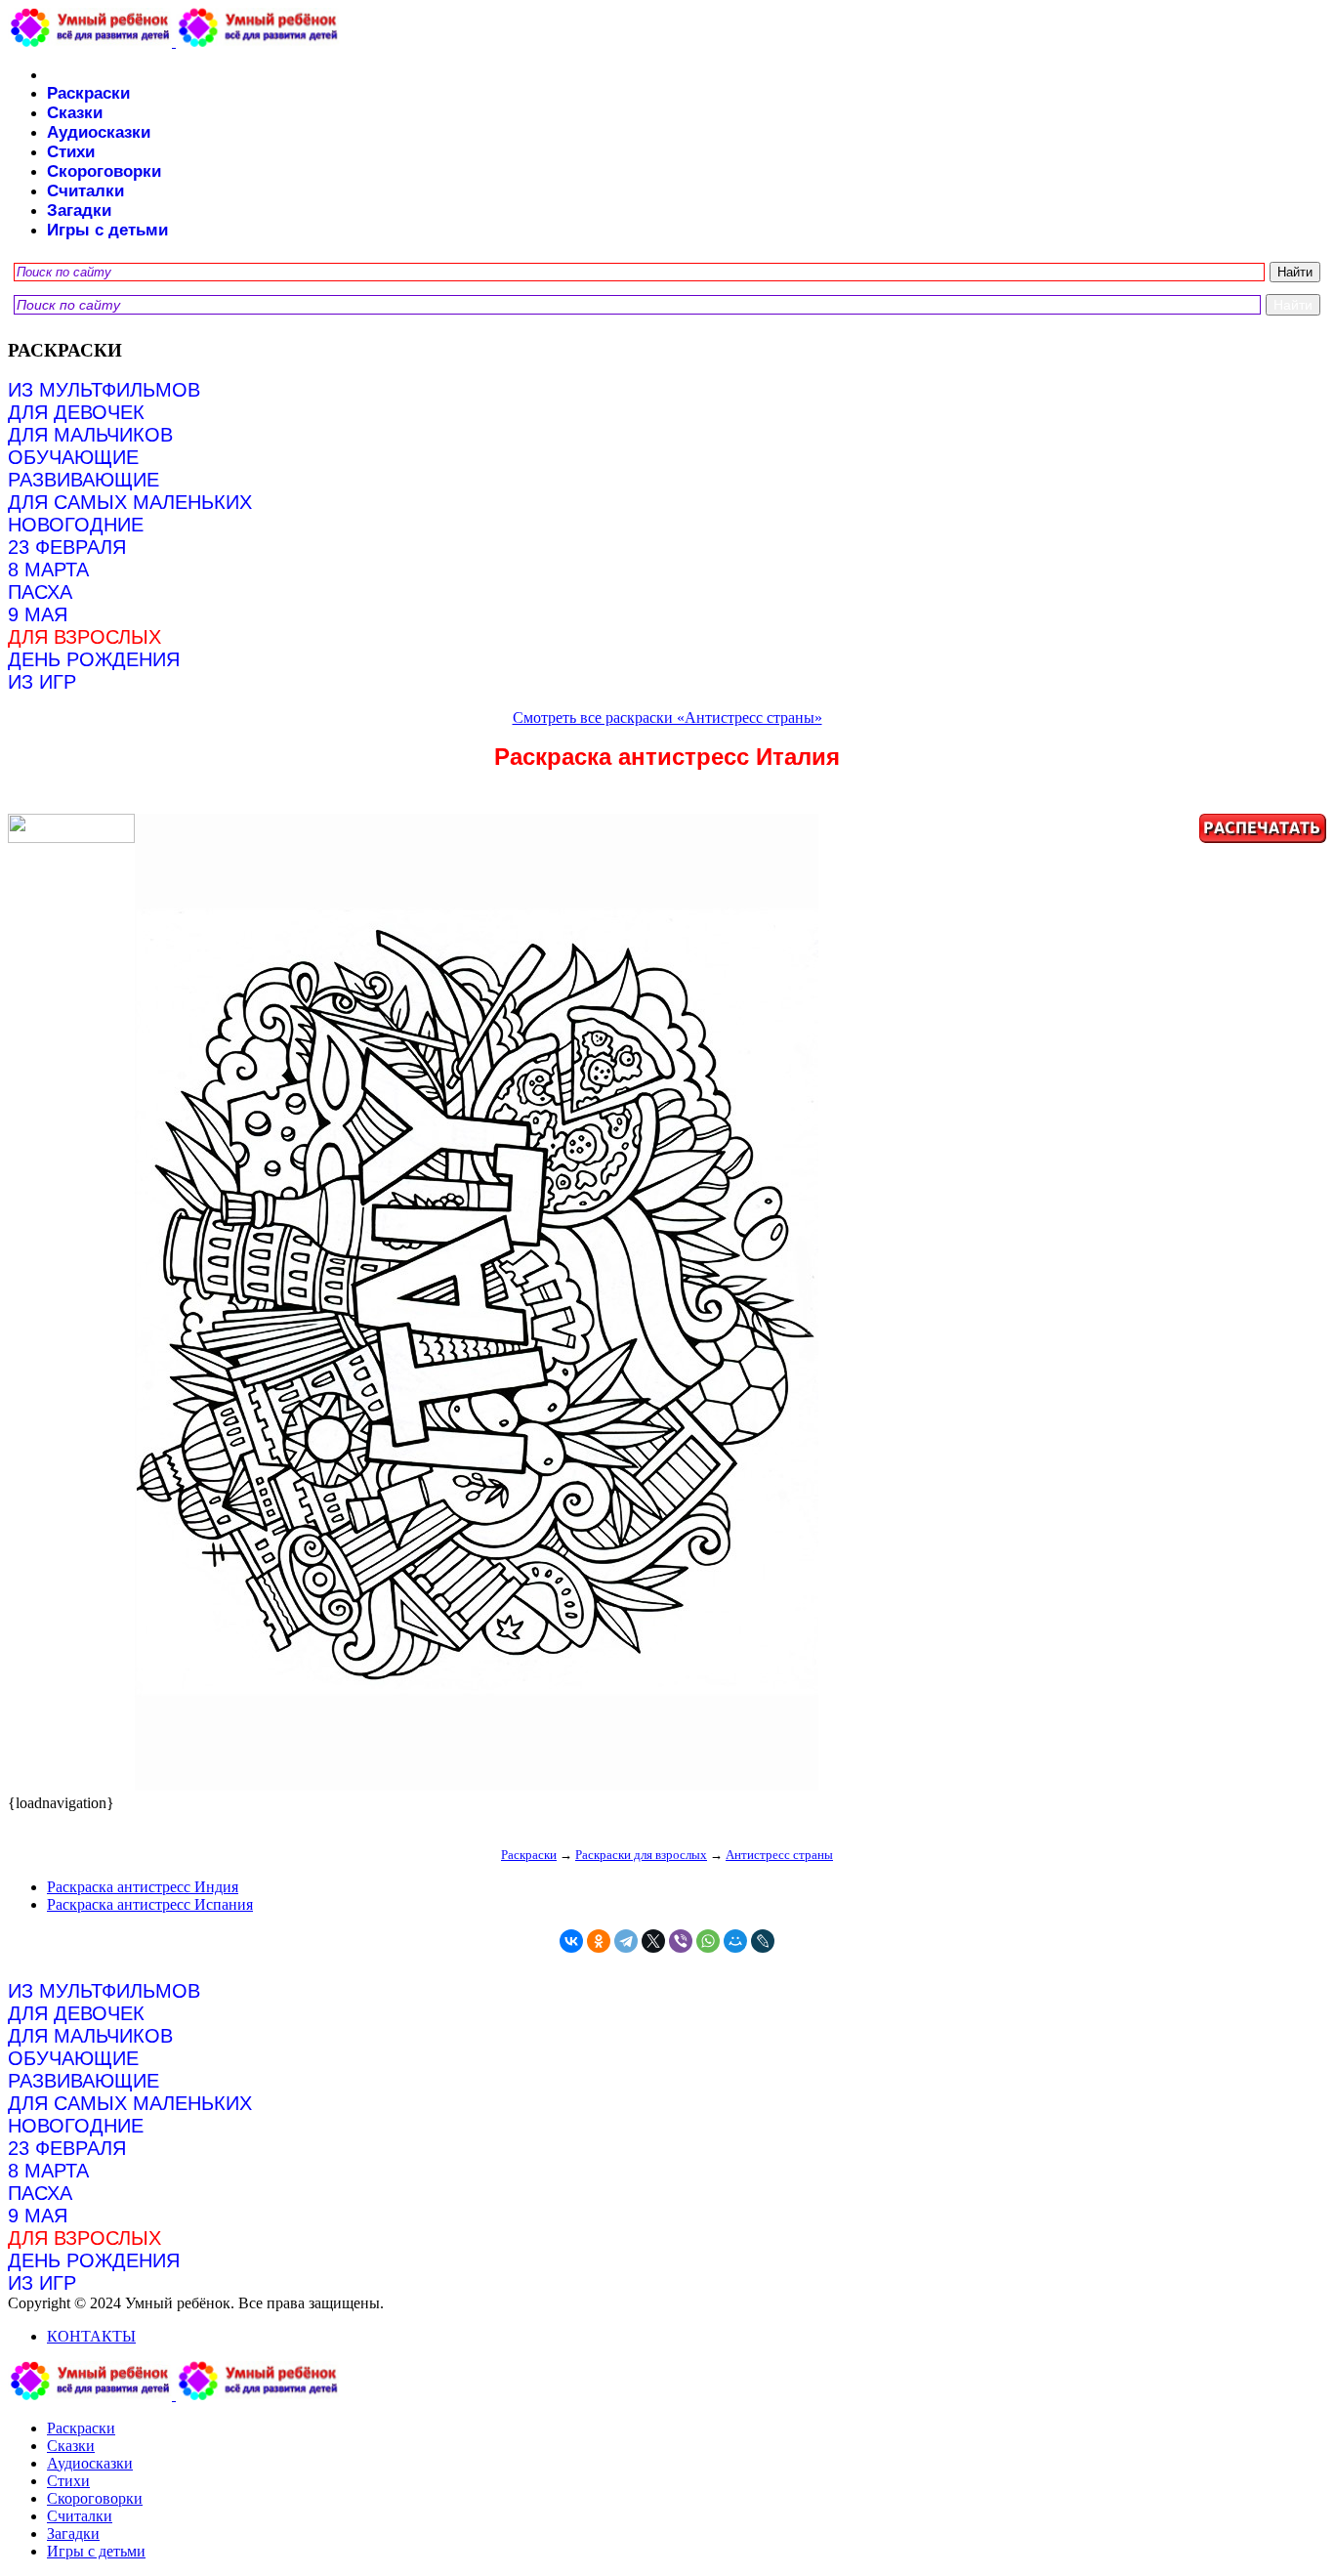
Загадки (79, 211)
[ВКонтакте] (571, 1941)
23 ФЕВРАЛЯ (67, 547)
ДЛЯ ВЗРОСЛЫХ (84, 637)
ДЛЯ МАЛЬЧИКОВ (90, 435)
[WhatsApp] (708, 1941)
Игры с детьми (107, 230)
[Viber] (681, 1941)
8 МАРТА (48, 570)
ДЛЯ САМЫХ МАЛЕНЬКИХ (130, 502)
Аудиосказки (99, 132)
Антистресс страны (779, 1855)
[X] (653, 1941)
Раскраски (88, 93)
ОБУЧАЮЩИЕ (73, 457)
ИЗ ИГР (42, 682)
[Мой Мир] (735, 1941)
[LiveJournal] (763, 1941)
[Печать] (667, 1304)
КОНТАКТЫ (91, 2336)
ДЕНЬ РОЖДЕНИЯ (94, 659)
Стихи (71, 152)
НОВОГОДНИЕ (76, 525)
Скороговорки (104, 171)
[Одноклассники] (599, 1941)
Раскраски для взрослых (641, 1855)
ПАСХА (40, 592)
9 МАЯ (38, 614)
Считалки (85, 191)
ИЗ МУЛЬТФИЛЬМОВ (104, 390)
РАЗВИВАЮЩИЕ (83, 480)
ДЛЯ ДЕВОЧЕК (76, 412)
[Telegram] (626, 1941)
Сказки (75, 113)
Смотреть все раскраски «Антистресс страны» (667, 718)
